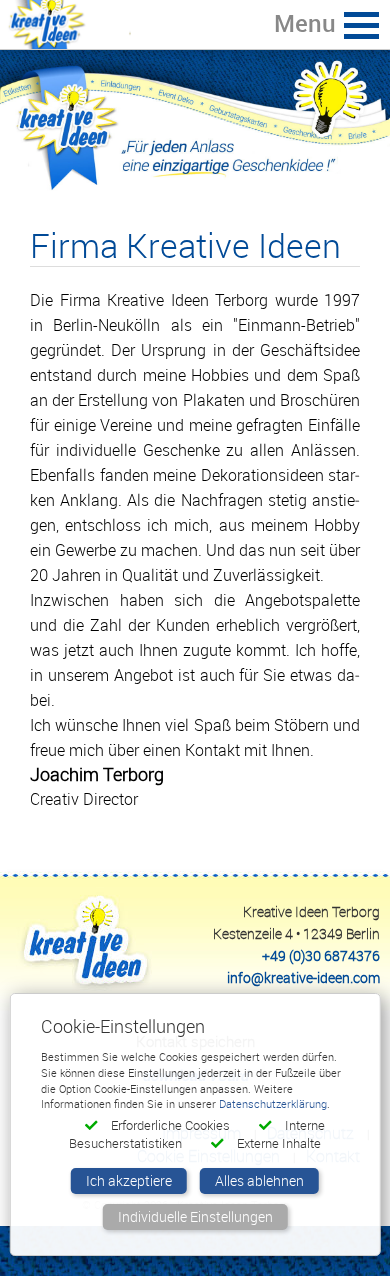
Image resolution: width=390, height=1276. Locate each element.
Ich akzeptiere (129, 1180)
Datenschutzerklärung (273, 1103)
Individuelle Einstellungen (195, 1216)
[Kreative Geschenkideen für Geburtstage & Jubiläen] (195, 131)
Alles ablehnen (259, 1180)
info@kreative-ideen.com (303, 977)
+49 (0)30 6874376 (321, 955)
